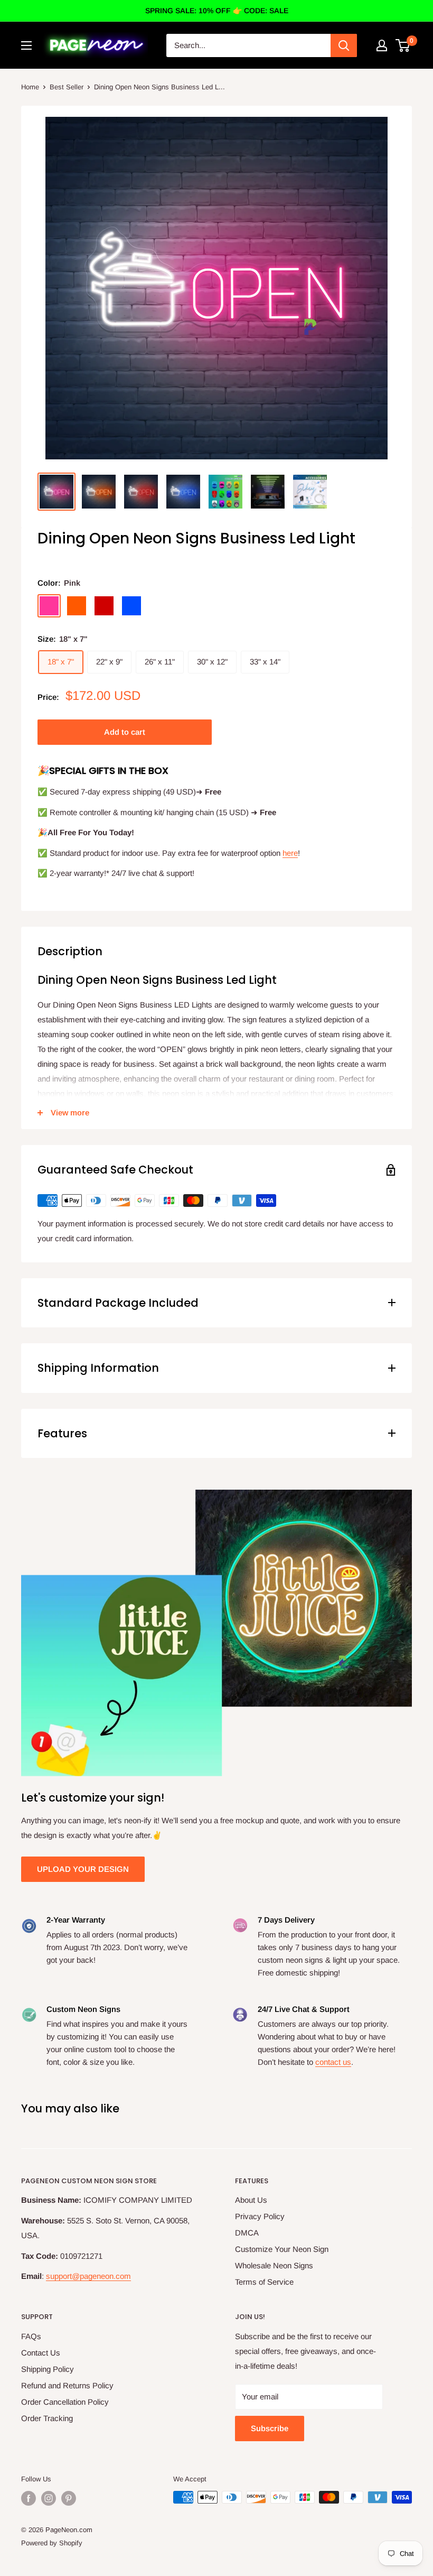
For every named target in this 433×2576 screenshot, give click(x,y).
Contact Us (41, 2353)
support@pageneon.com (88, 2276)
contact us (333, 2062)
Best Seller (67, 87)
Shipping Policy (48, 2369)
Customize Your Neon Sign (282, 2249)
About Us (251, 2200)
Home (30, 87)
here (290, 853)
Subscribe (270, 2428)
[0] (403, 45)
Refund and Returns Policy (67, 2385)
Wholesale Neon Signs (274, 2265)
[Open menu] (26, 45)
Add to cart (125, 732)
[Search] (344, 45)
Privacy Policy (260, 2216)
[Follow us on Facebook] (29, 2498)
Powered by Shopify (52, 2543)
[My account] (382, 45)
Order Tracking (47, 2418)
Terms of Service (264, 2282)
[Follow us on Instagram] (49, 2498)
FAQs (31, 2336)
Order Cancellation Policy (65, 2402)
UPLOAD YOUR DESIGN (83, 1869)
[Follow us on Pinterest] (69, 2498)
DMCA (247, 2233)
